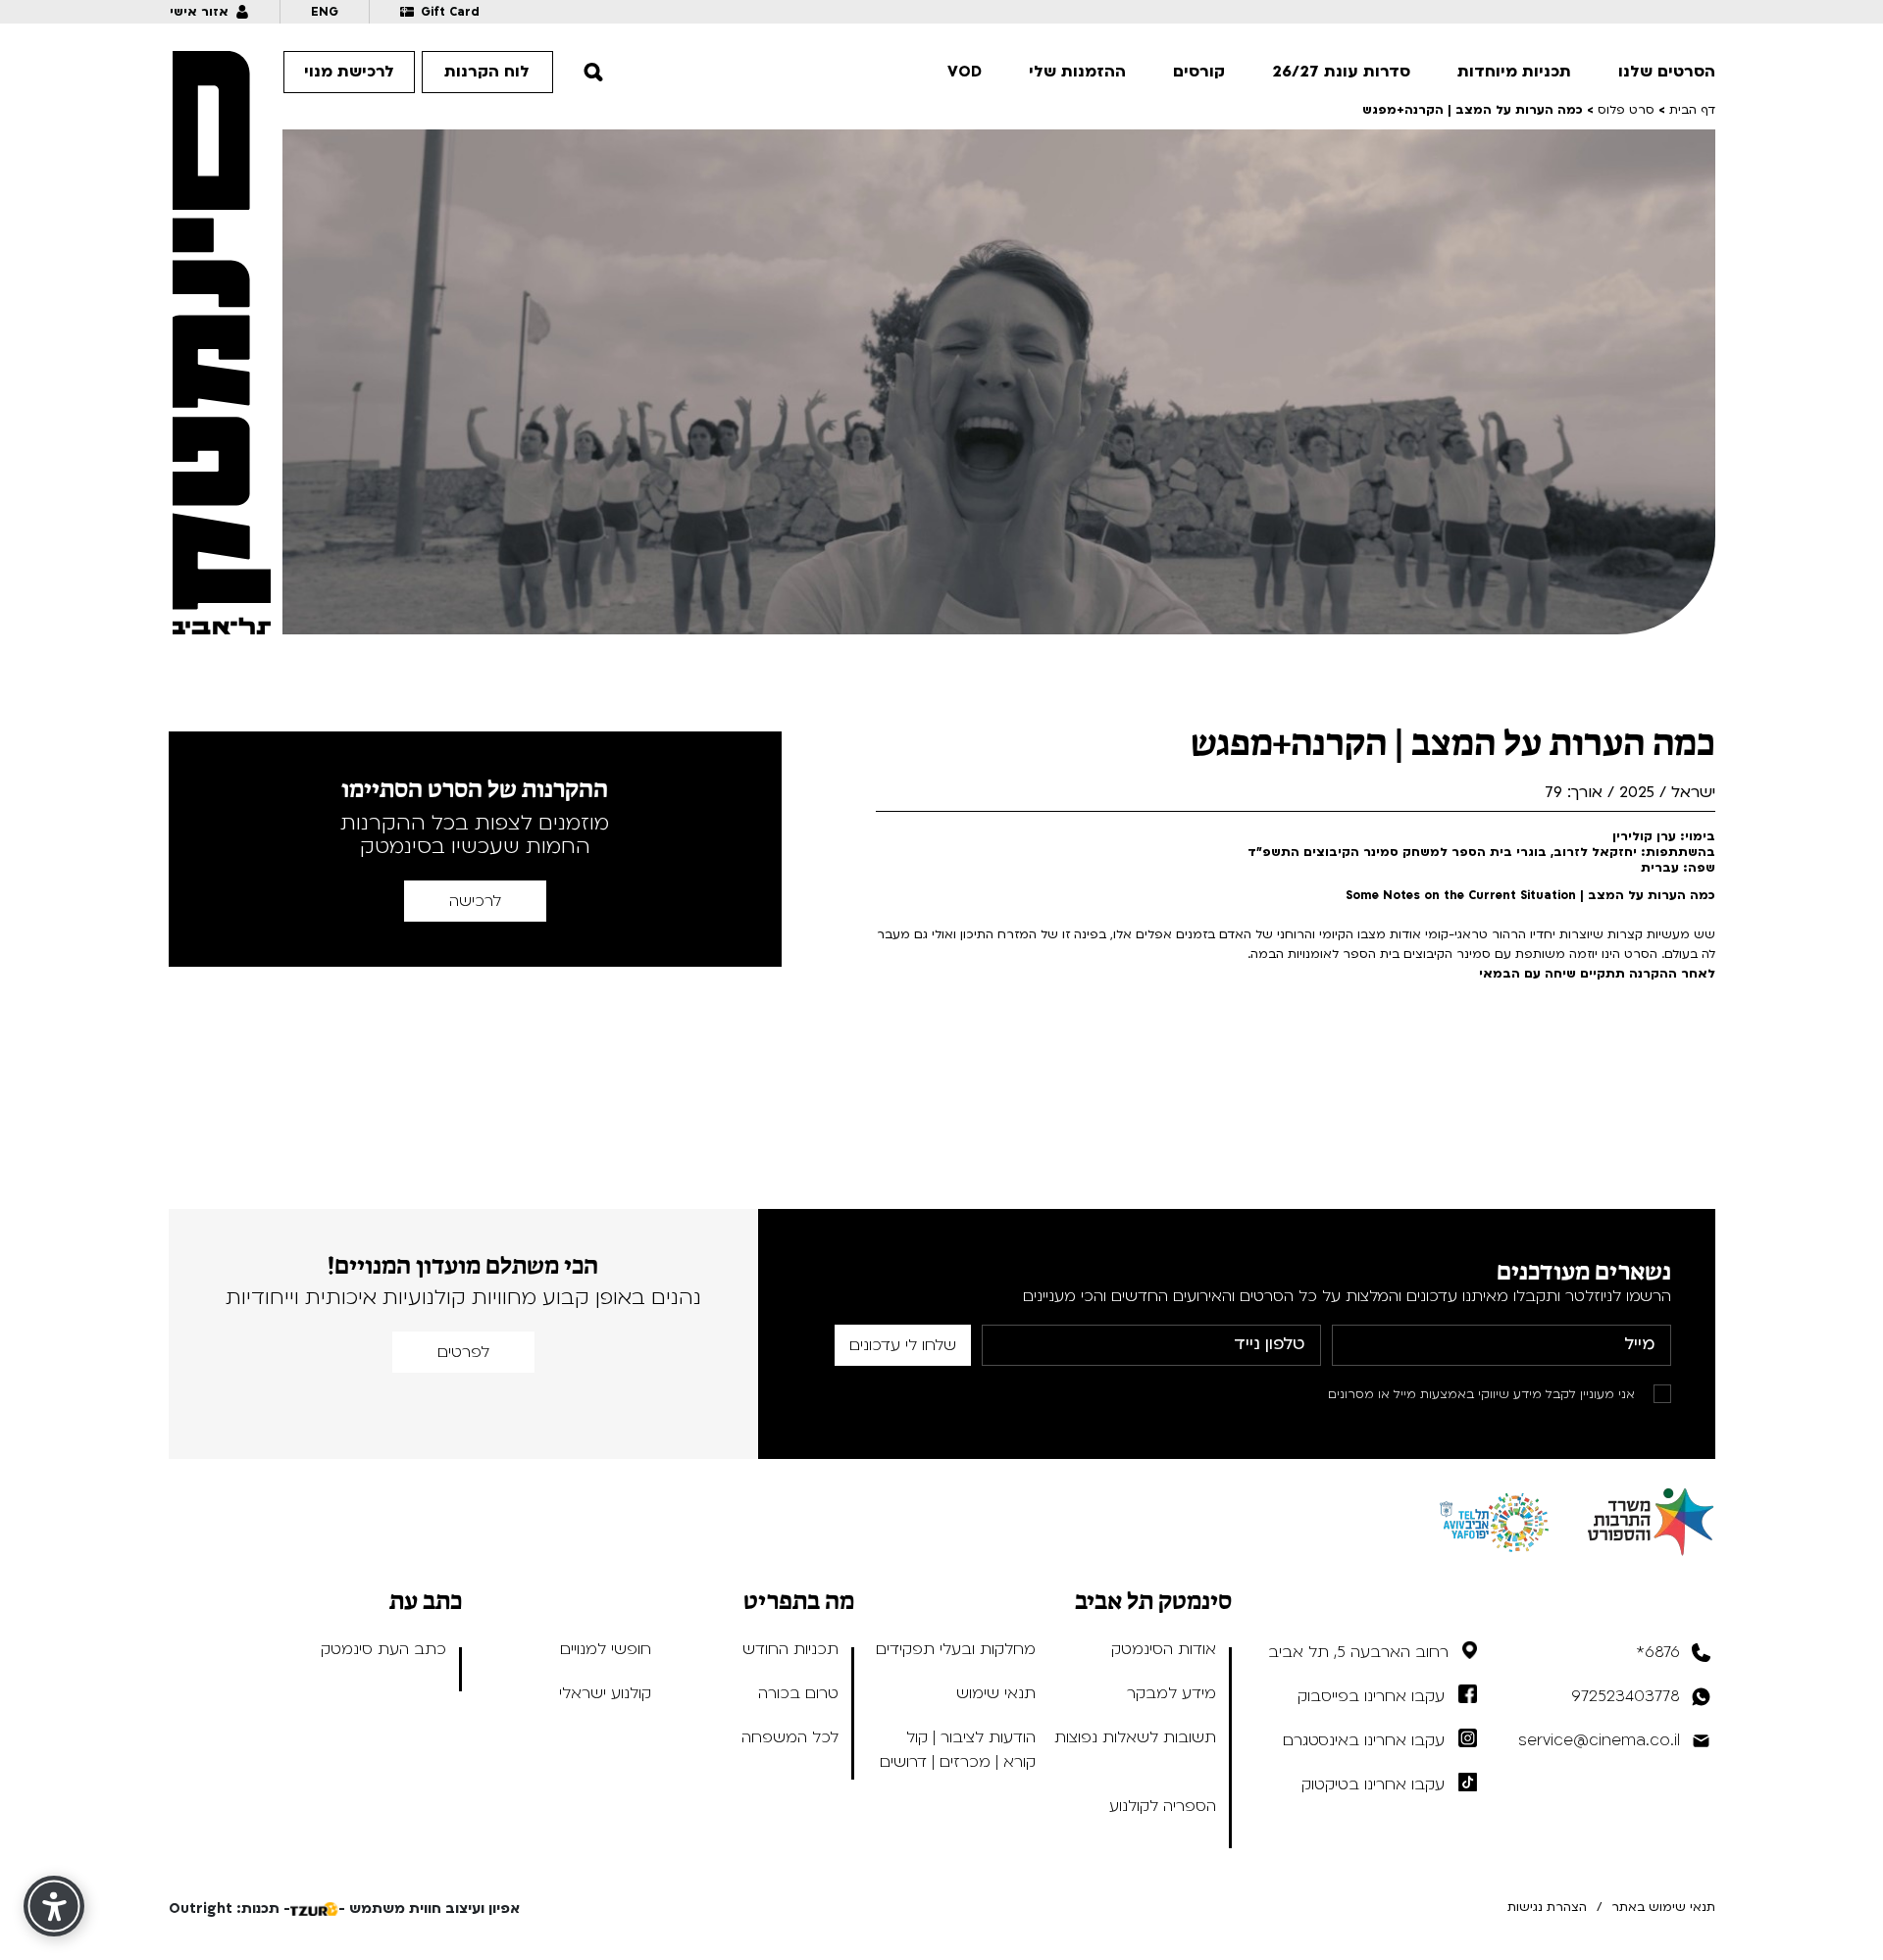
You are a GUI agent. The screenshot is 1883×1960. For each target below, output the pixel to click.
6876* (1658, 1652)
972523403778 (1626, 1696)
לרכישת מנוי (349, 72)
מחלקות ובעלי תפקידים (956, 1649)
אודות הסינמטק (1164, 1649)
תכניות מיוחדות (1514, 72)
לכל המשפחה (790, 1737)
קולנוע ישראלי (605, 1693)
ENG (325, 12)
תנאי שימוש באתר (1663, 1907)
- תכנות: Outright (229, 1909)
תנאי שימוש (996, 1693)
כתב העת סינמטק (383, 1649)
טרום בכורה (798, 1693)
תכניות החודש (790, 1649)
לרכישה (475, 901)
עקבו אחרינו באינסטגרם (1364, 1740)
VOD (965, 72)
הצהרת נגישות (1547, 1907)
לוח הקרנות (487, 72)
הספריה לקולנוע (1163, 1806)
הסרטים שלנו (1667, 72)
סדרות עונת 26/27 (1341, 72)
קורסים (1199, 72)
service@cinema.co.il (1599, 1740)
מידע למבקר (1171, 1693)
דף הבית (1692, 110)
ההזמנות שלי (1077, 72)
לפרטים (463, 1352)
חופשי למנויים (606, 1649)
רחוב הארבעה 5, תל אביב (1358, 1652)
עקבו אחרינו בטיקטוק (1373, 1784)
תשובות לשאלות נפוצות (1135, 1737)
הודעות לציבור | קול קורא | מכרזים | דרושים (958, 1750)
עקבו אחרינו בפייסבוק (1371, 1696)
